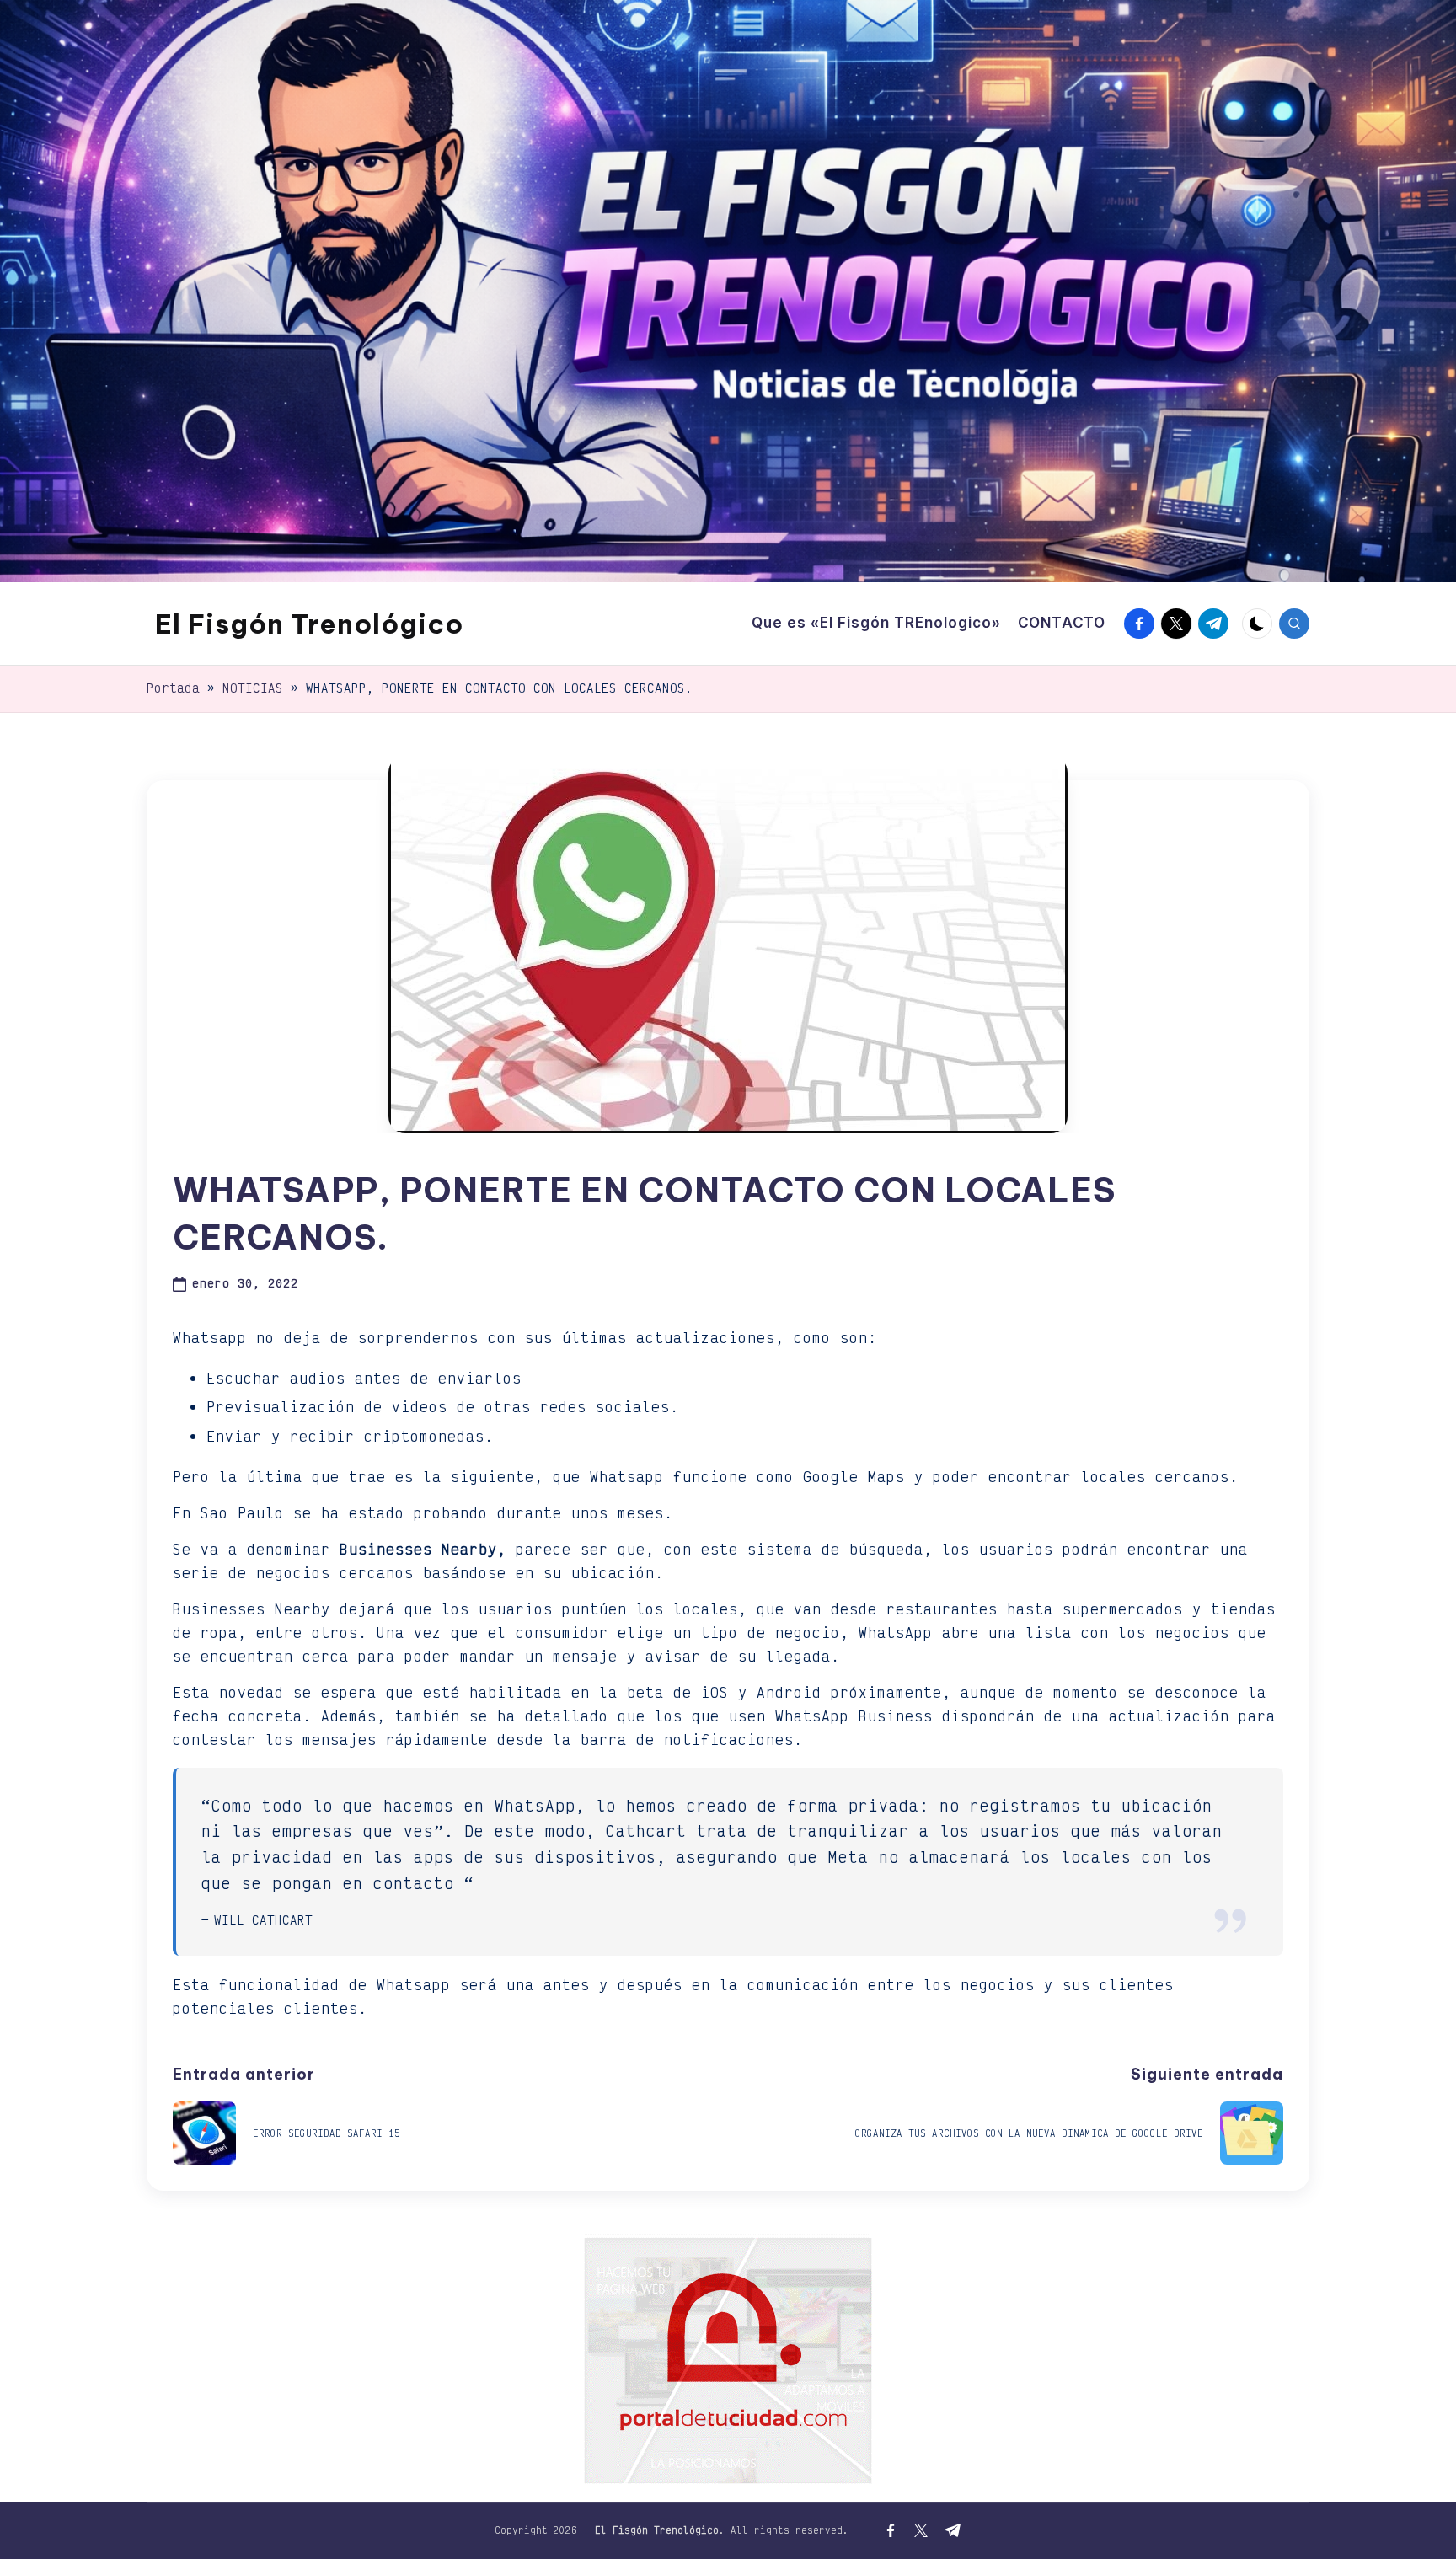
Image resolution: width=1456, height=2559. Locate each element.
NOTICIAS (253, 688)
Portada (173, 688)
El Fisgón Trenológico (309, 624)
